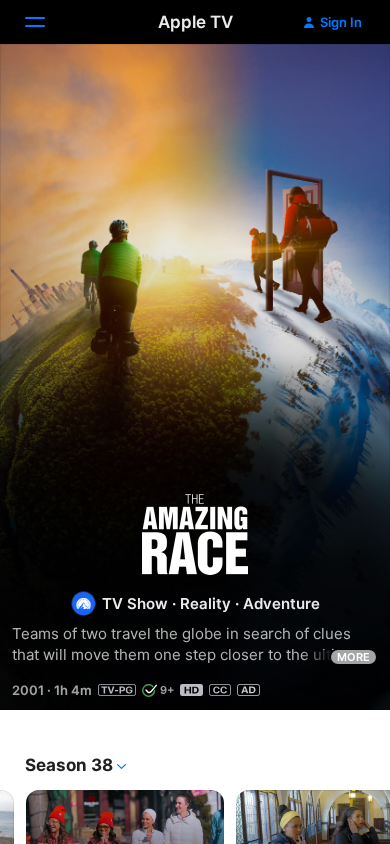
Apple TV (195, 22)
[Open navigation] (47, 22)
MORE (353, 657)
